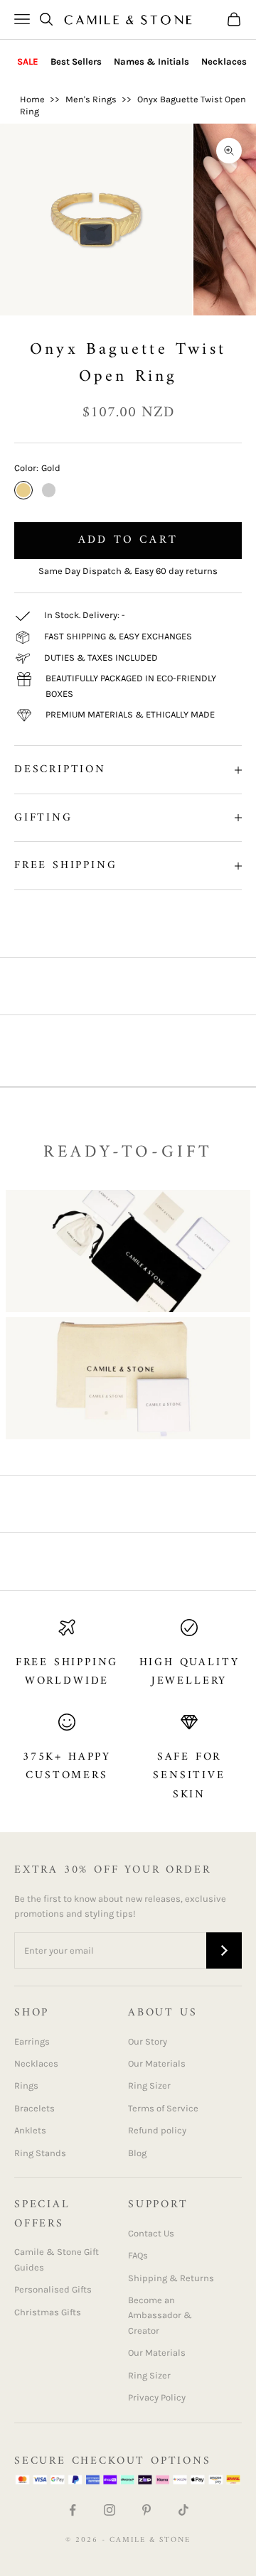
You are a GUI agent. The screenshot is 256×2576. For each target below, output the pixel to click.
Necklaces (224, 61)
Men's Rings (91, 99)
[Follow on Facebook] (73, 2510)
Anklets (30, 2130)
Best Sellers (76, 61)
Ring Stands (40, 2153)
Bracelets (34, 2108)
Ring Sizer (149, 2085)
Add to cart (128, 540)
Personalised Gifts (53, 2289)
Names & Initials (151, 61)
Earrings (32, 2041)
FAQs (138, 2255)
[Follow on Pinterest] (146, 2510)
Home (32, 99)
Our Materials (157, 2063)
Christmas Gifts (48, 2312)
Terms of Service (163, 2108)
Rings (26, 2085)
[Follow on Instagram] (110, 2510)
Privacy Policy (157, 2397)
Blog (137, 2153)
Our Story (148, 2041)
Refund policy (157, 2130)
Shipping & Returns (171, 2278)
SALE (28, 61)
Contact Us (151, 2233)
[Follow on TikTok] (183, 2510)
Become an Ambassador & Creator (160, 2315)
